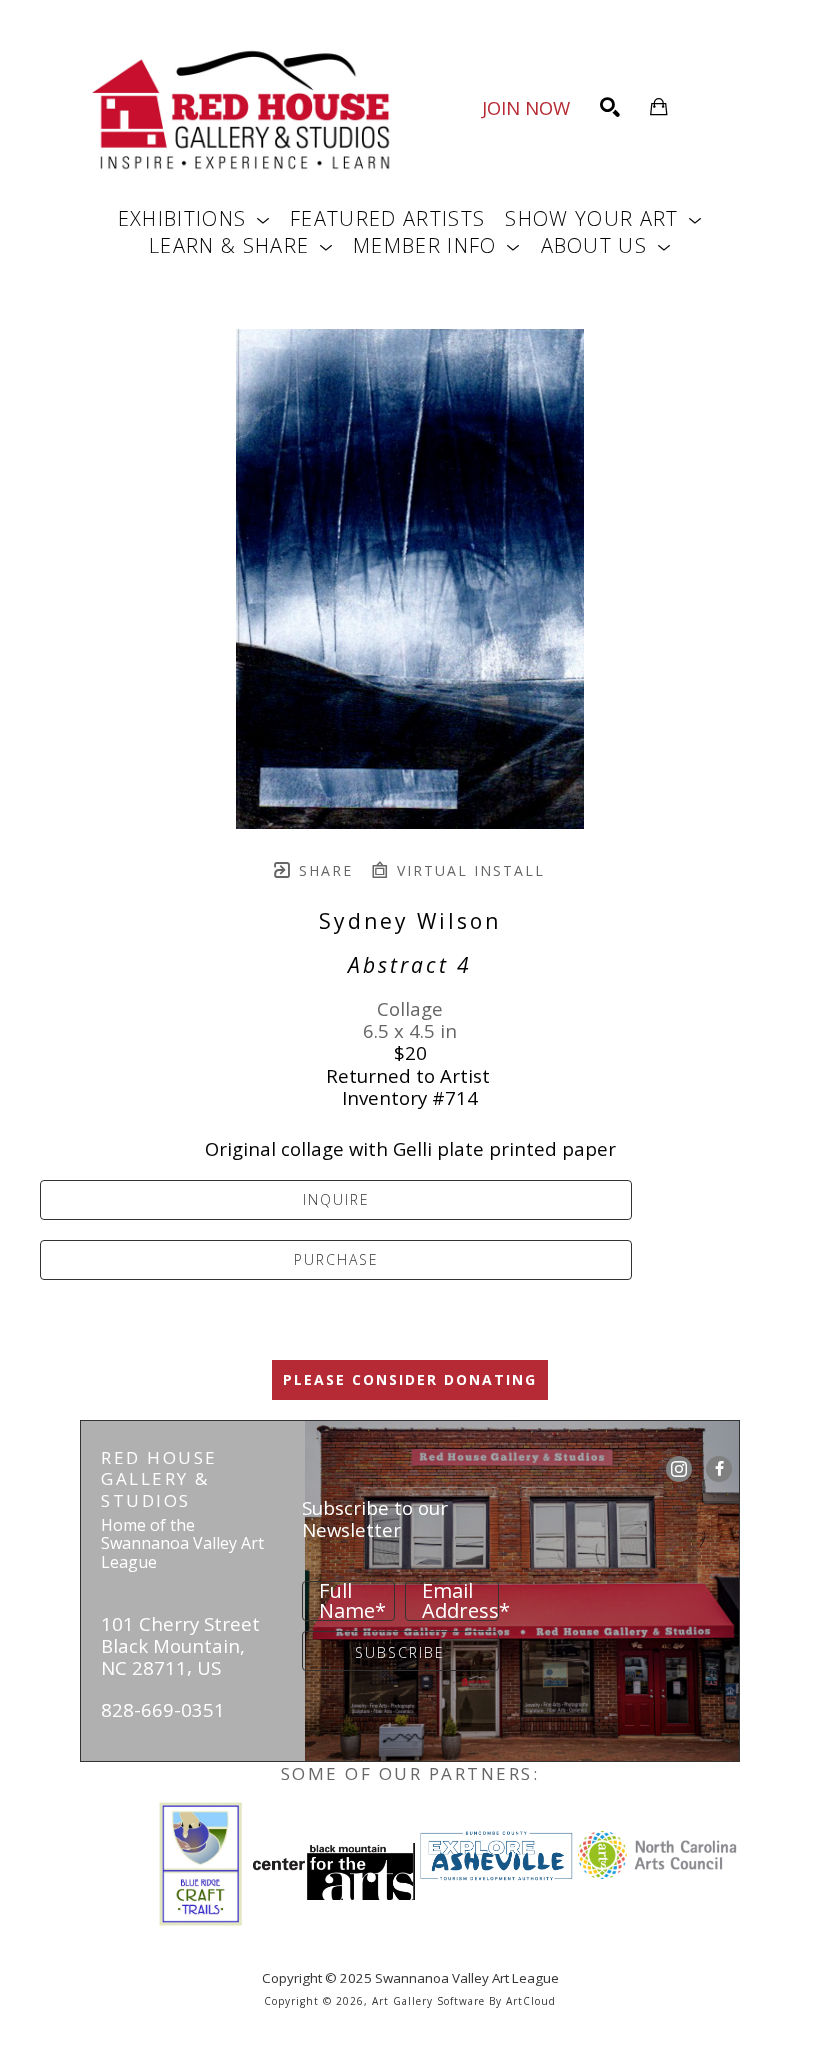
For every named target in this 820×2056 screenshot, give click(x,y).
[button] (194, 218)
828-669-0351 (163, 1709)
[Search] (610, 107)
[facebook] (719, 1469)
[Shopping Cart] (659, 107)
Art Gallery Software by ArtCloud (464, 2001)
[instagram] (679, 1469)
